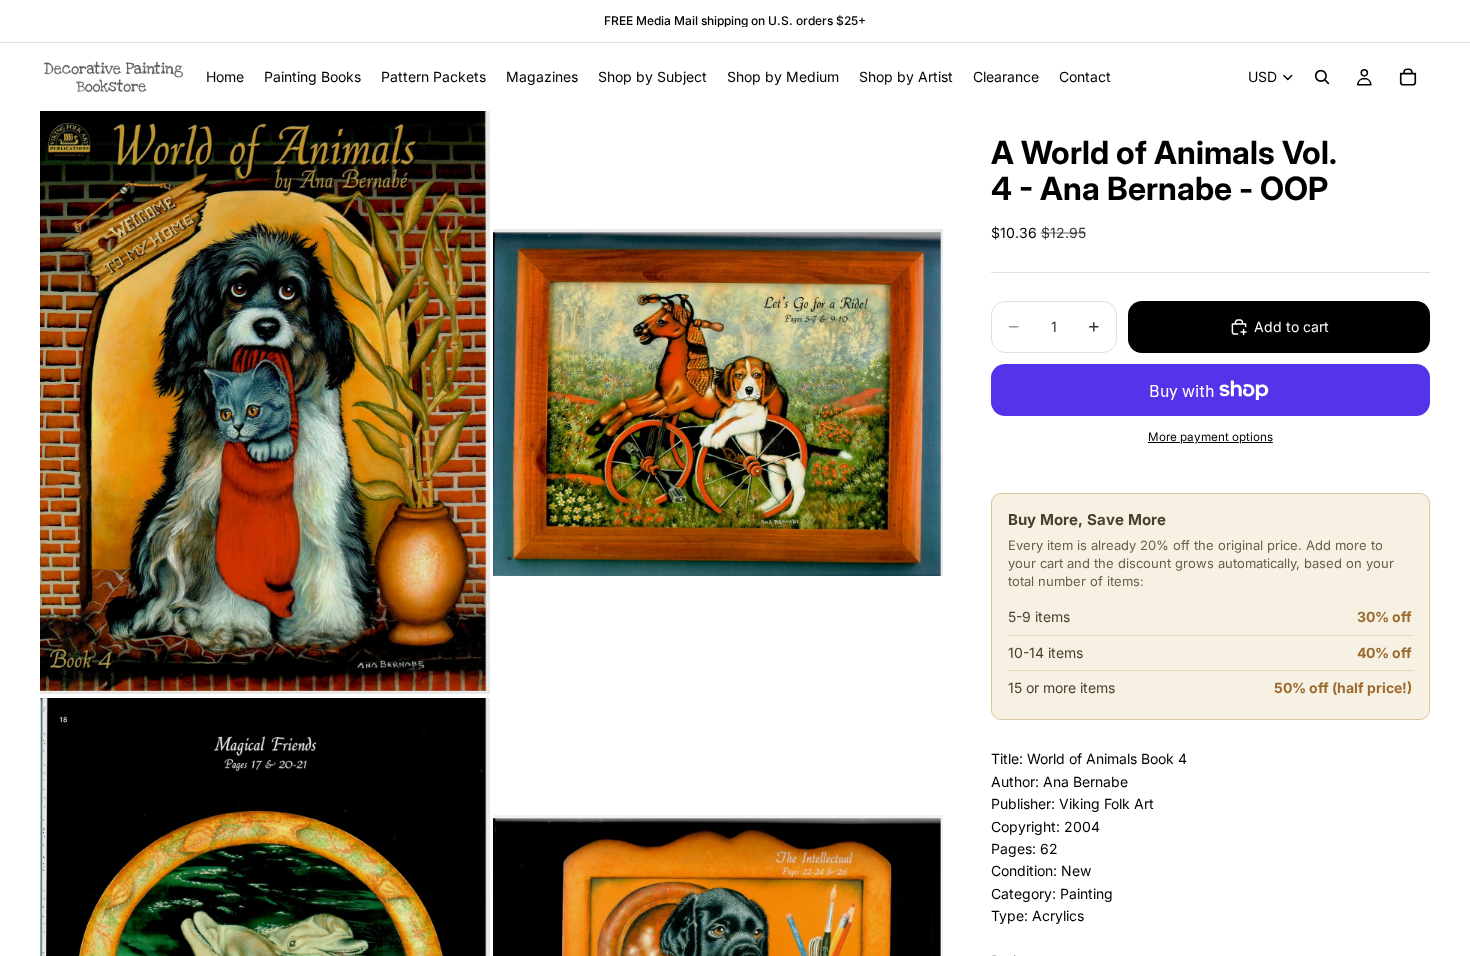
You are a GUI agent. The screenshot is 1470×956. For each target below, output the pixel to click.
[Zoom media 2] (718, 402)
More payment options (1210, 437)
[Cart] (1408, 77)
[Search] (1322, 77)
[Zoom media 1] (265, 402)
